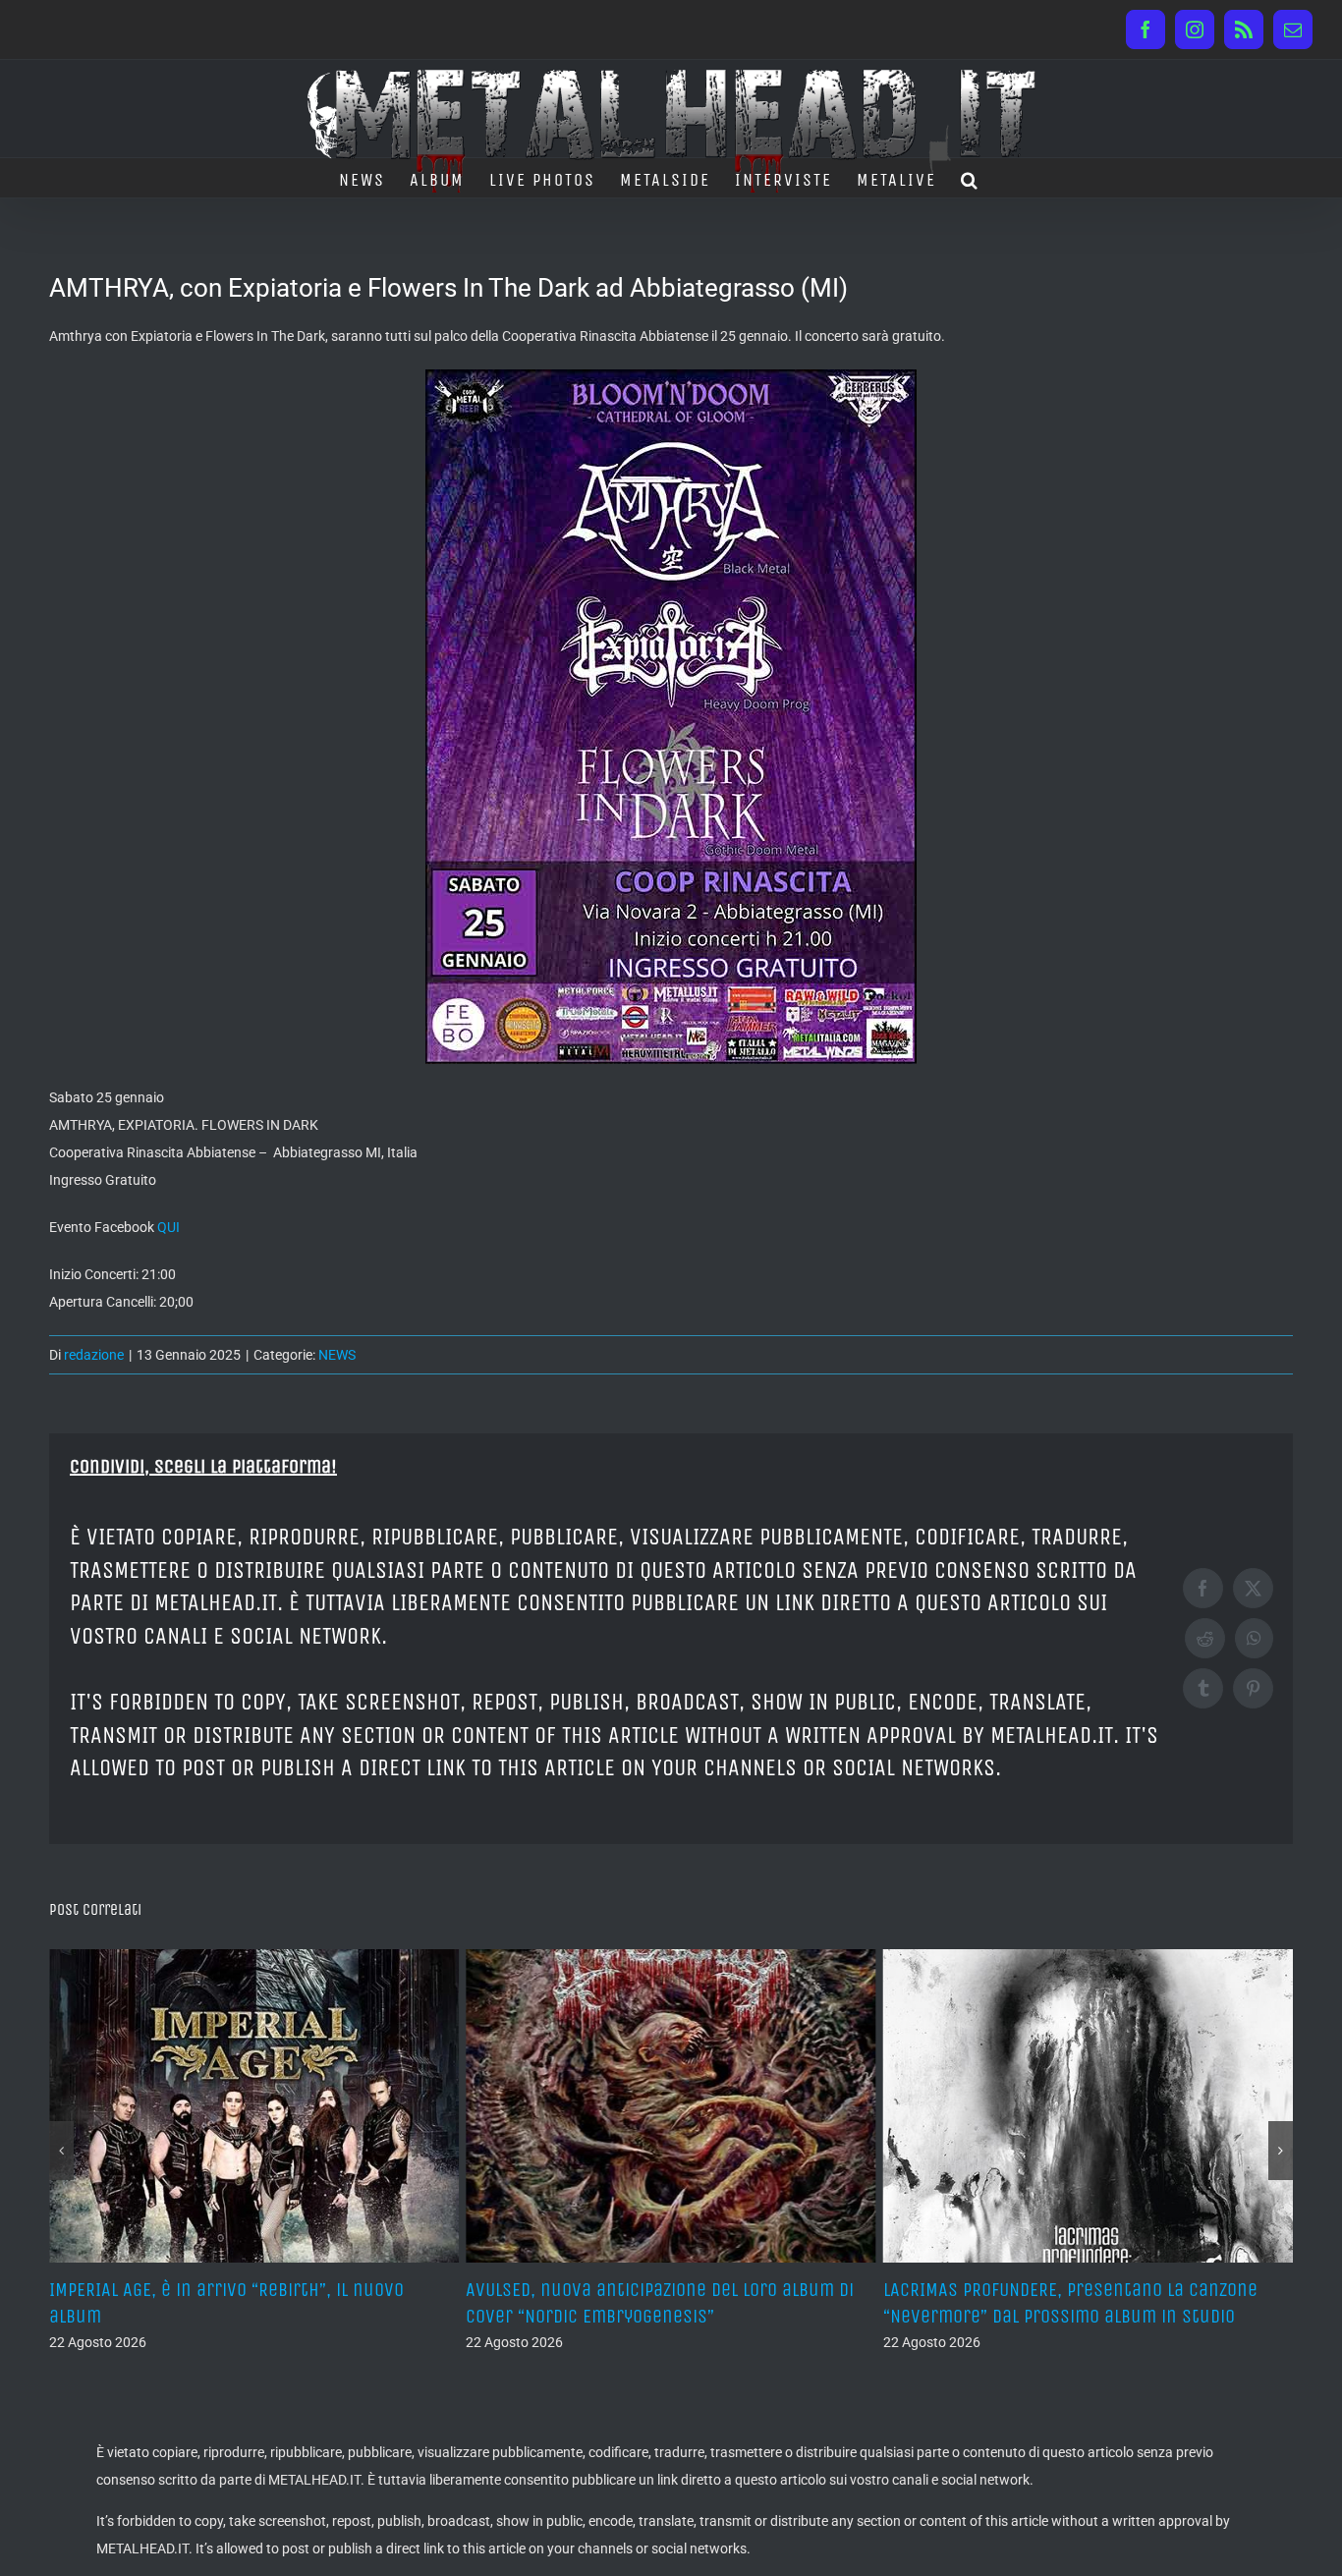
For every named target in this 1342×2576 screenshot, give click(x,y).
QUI (168, 1227)
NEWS (337, 1355)
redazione (94, 1355)
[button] (970, 178)
